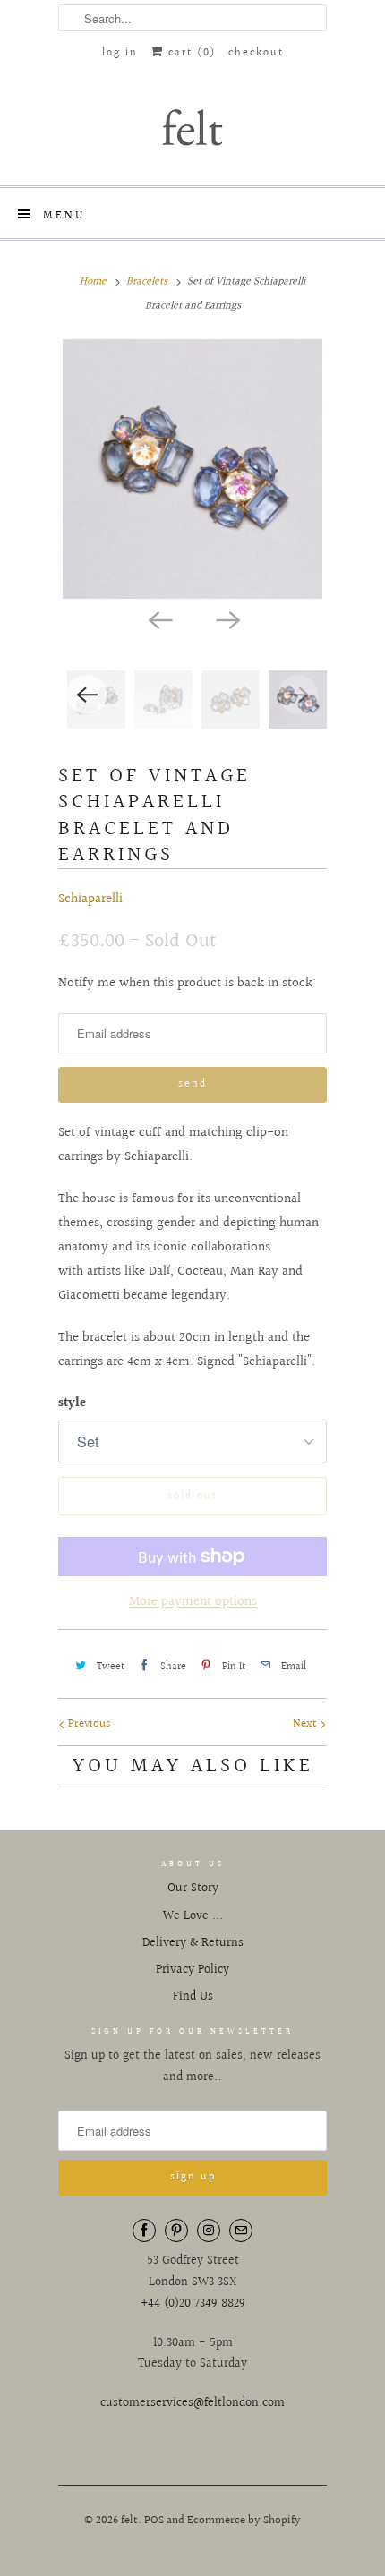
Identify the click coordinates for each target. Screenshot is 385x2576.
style (72, 1403)
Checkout (256, 53)
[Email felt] (241, 2231)
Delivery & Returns (193, 1943)
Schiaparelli (90, 899)
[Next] (227, 618)
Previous (88, 1724)
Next (306, 1724)
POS (154, 2521)
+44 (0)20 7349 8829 (193, 2304)
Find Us (193, 1997)
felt (129, 2521)
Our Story (193, 1889)
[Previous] (158, 618)
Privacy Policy (192, 1970)
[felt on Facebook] (144, 2231)
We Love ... (193, 1916)
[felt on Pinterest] (176, 2231)
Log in (120, 53)
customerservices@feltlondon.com (192, 2403)
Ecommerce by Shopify (244, 2521)
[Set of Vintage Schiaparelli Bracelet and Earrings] (192, 469)
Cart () (190, 53)
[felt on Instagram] (209, 2231)
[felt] (192, 126)
